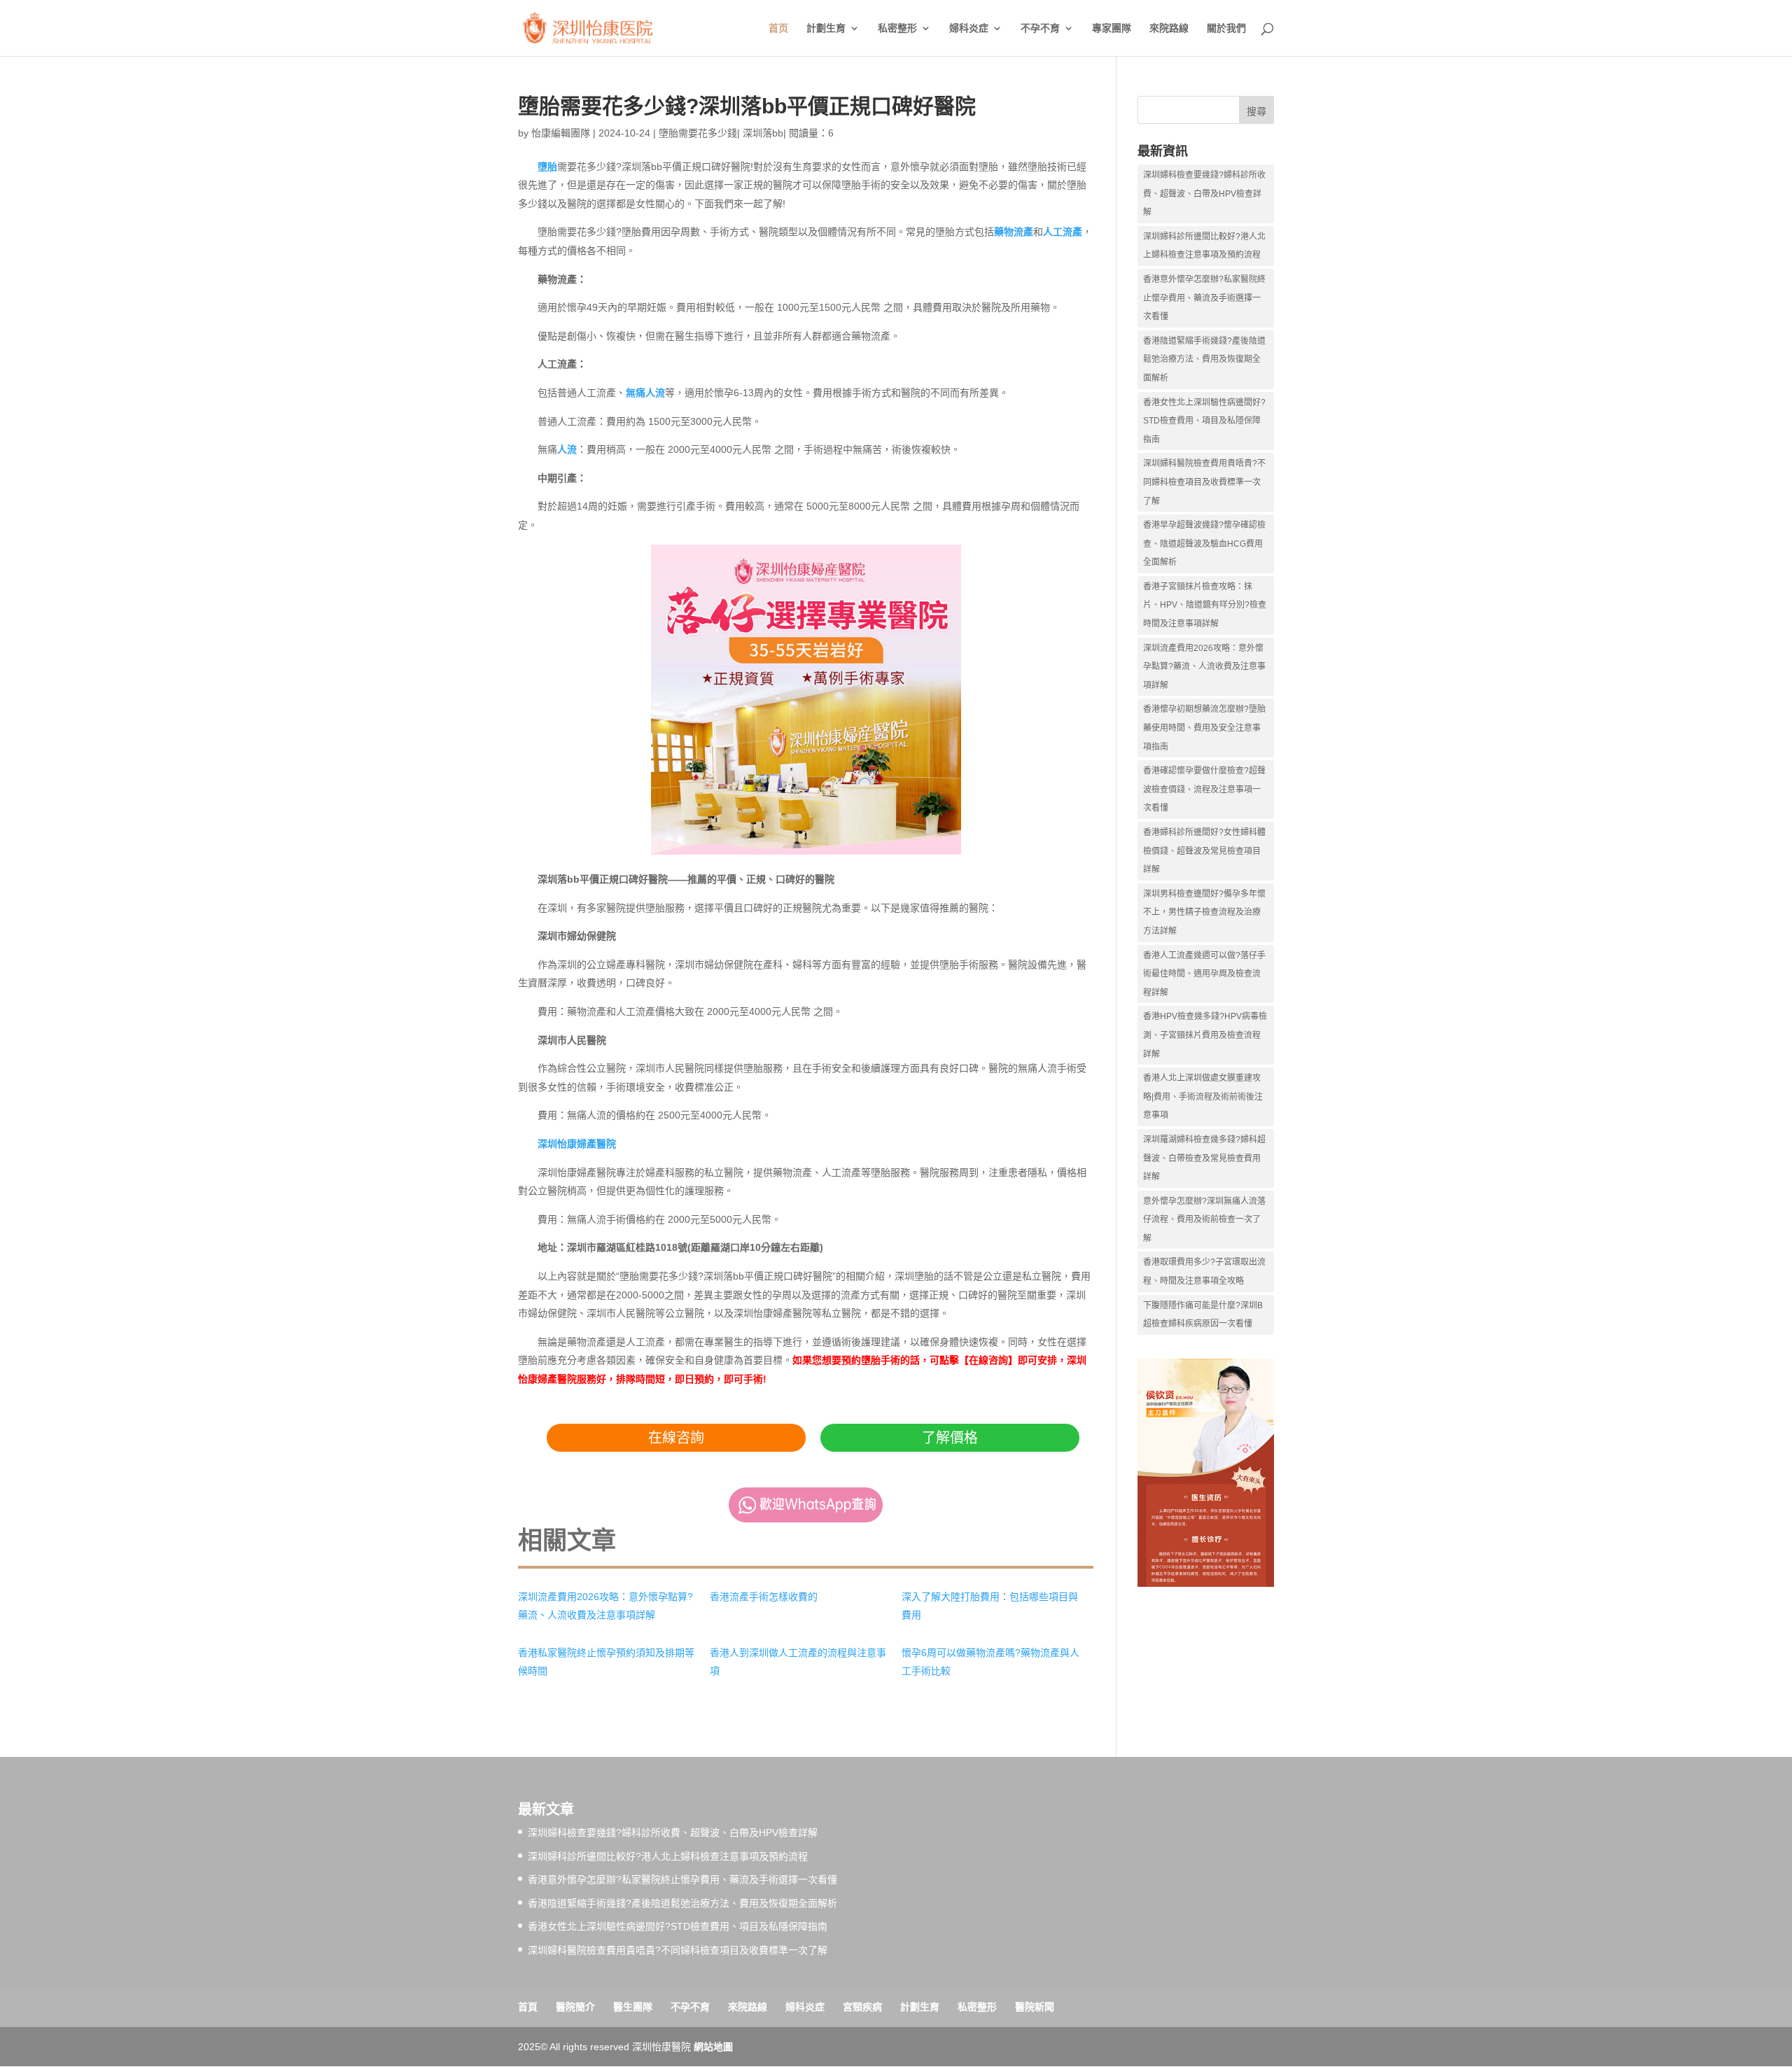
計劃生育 (826, 28)
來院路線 (1169, 28)
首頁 (528, 2007)
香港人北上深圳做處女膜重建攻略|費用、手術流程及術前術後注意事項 (1203, 1096)
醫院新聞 (1035, 2007)
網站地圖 (713, 2047)
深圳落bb (763, 133)
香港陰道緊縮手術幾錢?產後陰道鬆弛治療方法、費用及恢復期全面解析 (1204, 359)
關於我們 (1226, 28)
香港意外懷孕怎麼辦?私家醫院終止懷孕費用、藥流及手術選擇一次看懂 (1204, 298)
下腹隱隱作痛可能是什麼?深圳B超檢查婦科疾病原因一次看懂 (1203, 1315)
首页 (778, 28)
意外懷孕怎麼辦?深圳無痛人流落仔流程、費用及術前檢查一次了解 (1204, 1220)
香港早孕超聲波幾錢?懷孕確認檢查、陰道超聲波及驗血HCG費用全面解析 (1204, 544)
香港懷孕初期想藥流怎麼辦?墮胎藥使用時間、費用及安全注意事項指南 (1204, 728)
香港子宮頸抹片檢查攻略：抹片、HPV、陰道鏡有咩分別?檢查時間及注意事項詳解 (1205, 605)
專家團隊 (1112, 28)
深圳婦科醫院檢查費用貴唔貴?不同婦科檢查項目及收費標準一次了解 (1204, 482)
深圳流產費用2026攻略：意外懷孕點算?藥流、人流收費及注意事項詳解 (1204, 667)
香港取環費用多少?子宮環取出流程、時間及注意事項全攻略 (1204, 1271)
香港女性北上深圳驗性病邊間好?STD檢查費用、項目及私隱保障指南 (1204, 421)
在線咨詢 (676, 1438)
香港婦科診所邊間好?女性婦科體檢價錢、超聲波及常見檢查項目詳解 (1204, 851)
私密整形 (897, 28)
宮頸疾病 (862, 2007)
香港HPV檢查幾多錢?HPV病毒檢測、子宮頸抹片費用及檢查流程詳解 (1205, 1035)
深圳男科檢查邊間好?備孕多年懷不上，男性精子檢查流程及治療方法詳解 (1204, 912)
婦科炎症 (969, 28)
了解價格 (950, 1438)
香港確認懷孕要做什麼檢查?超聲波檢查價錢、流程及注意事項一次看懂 (1204, 789)
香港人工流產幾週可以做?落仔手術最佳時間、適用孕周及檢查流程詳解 (1204, 974)
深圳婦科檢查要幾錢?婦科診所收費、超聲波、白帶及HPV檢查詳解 (1204, 194)
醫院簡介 (575, 2007)
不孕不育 (1040, 28)
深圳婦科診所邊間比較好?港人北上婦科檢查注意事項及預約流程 (1204, 246)
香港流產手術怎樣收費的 (764, 1597)
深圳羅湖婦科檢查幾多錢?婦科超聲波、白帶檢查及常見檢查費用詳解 (1204, 1158)
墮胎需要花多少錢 (698, 133)
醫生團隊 (633, 2007)
